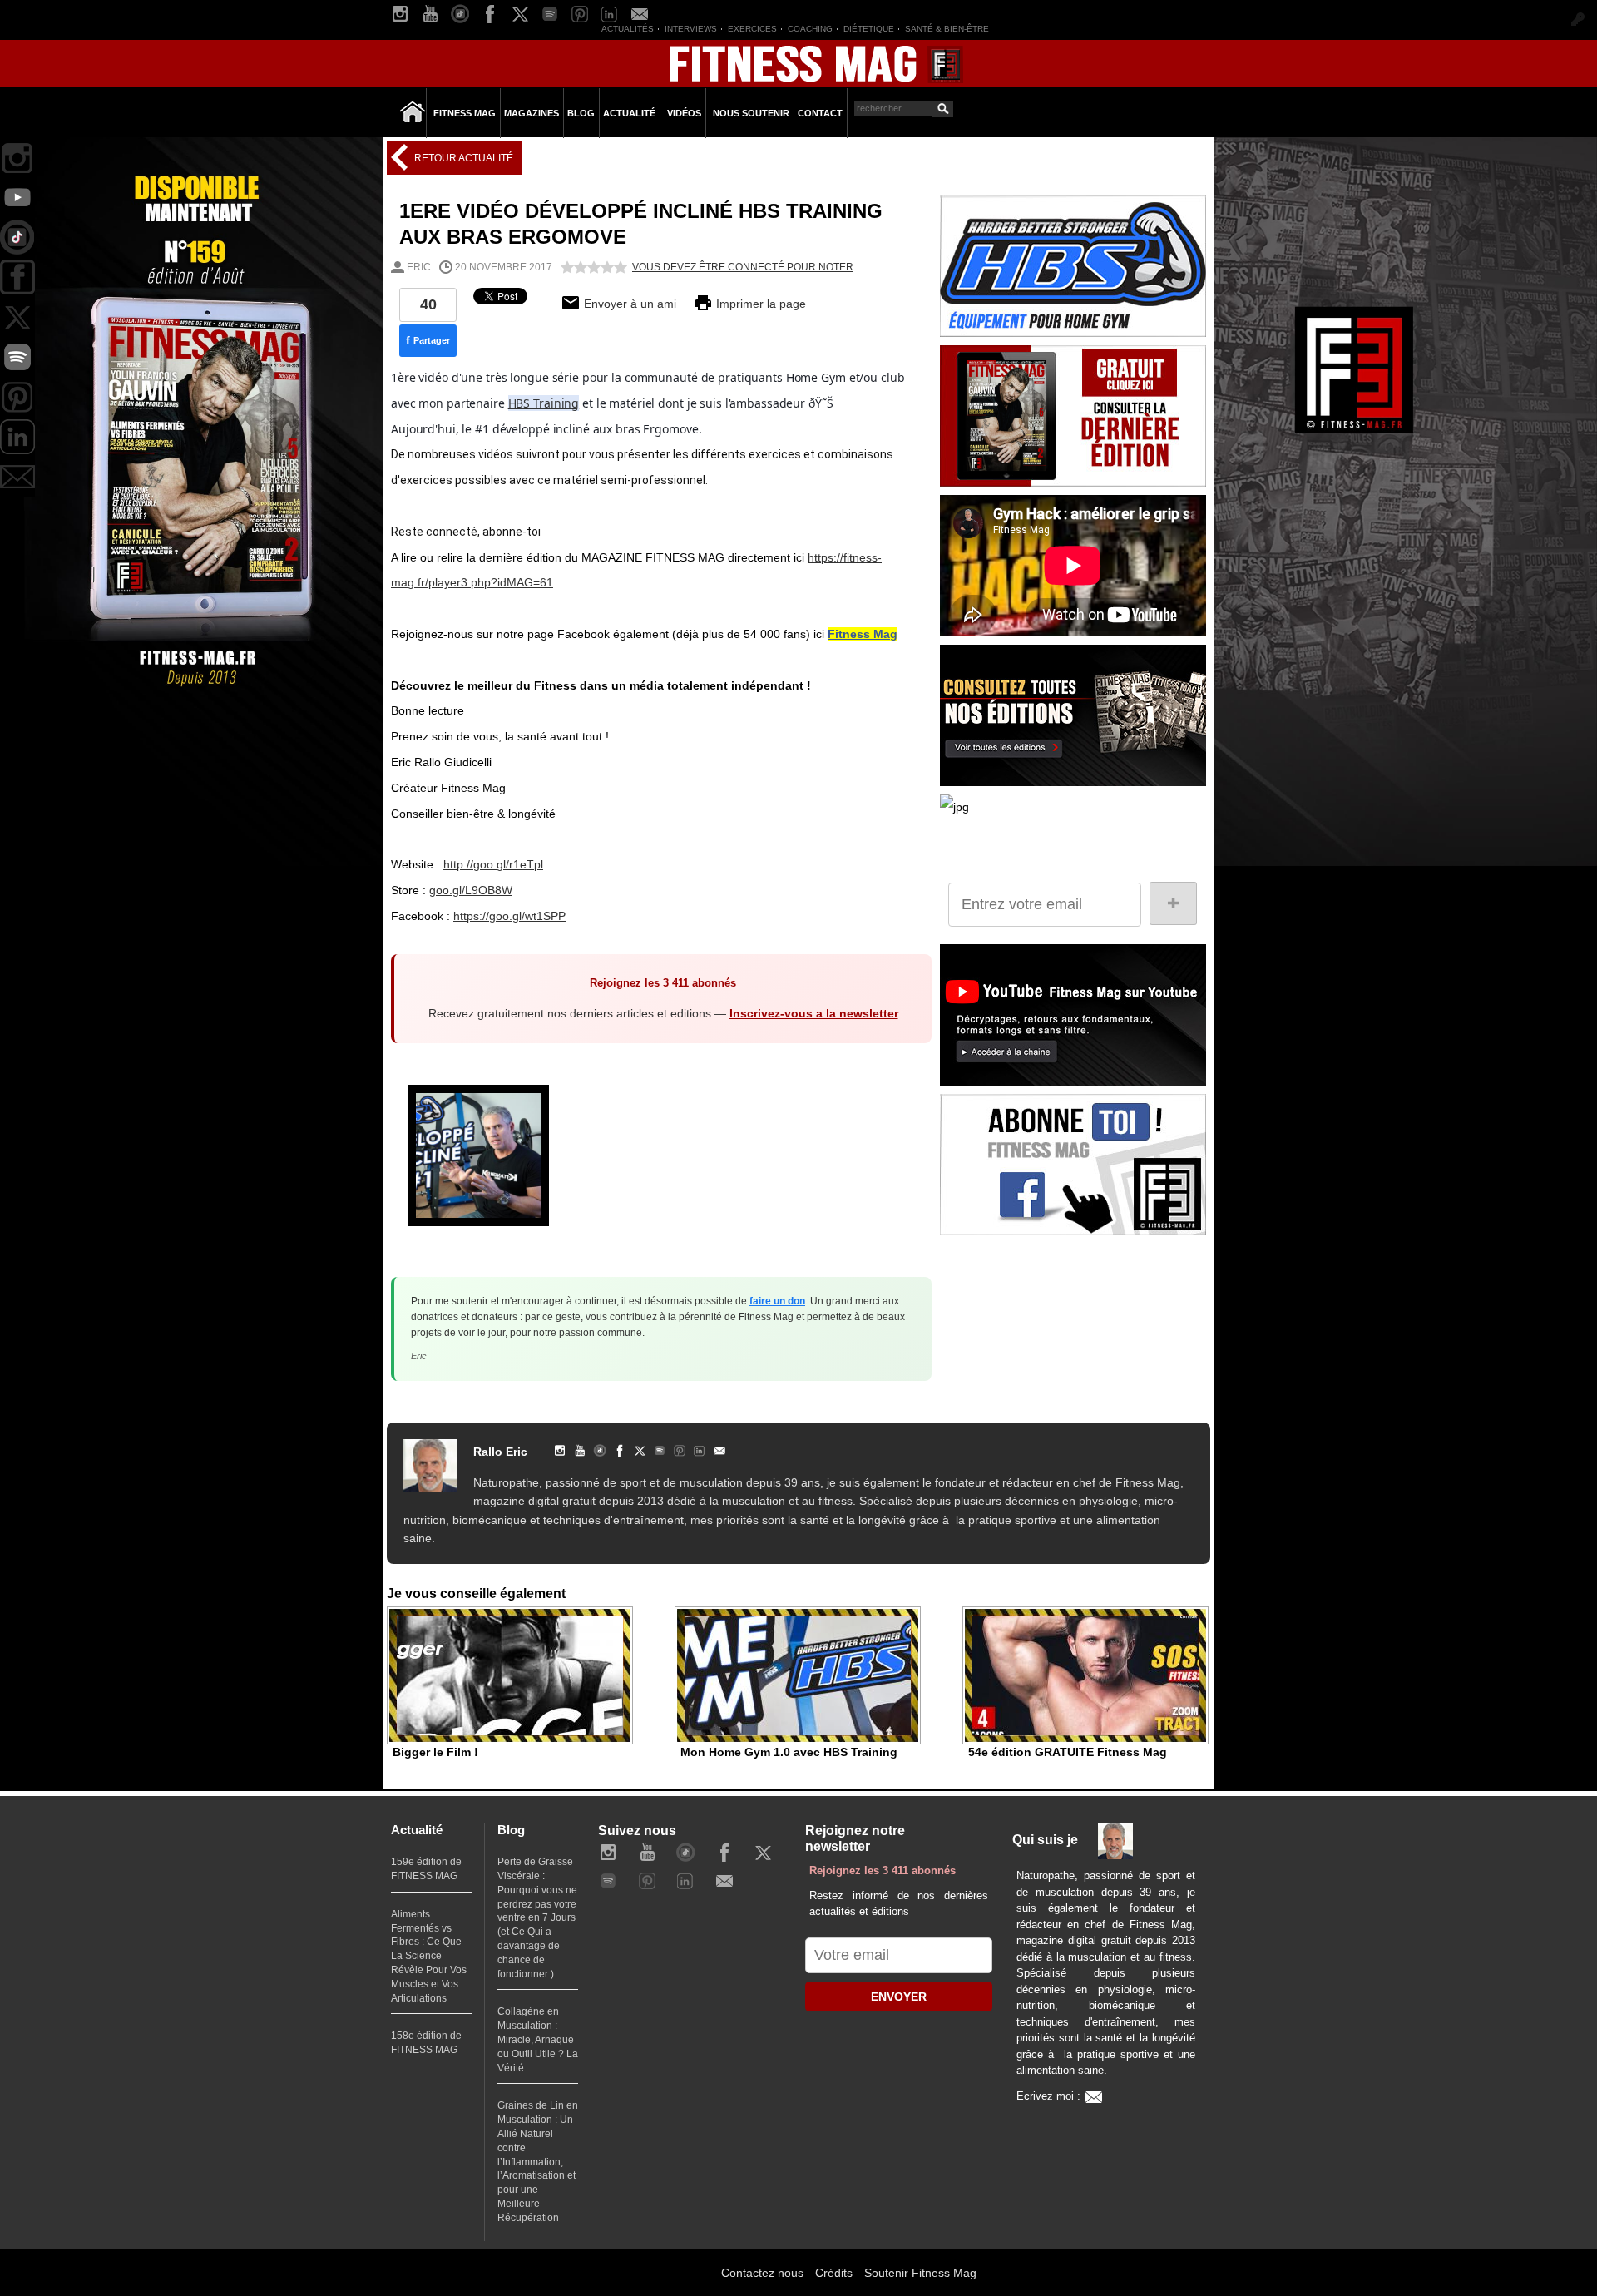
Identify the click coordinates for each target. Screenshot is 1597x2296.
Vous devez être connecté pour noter (743, 267)
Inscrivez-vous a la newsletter (814, 1013)
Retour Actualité (462, 158)
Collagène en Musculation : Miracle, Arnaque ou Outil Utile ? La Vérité (538, 2039)
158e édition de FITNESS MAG (426, 2043)
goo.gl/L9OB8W (471, 890)
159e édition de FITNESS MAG (426, 1869)
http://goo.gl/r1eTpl (493, 864)
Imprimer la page (759, 304)
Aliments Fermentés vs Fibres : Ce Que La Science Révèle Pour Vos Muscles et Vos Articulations (429, 1956)
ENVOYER (899, 1997)
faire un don (777, 1301)
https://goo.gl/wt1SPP (509, 916)
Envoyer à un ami (628, 304)
